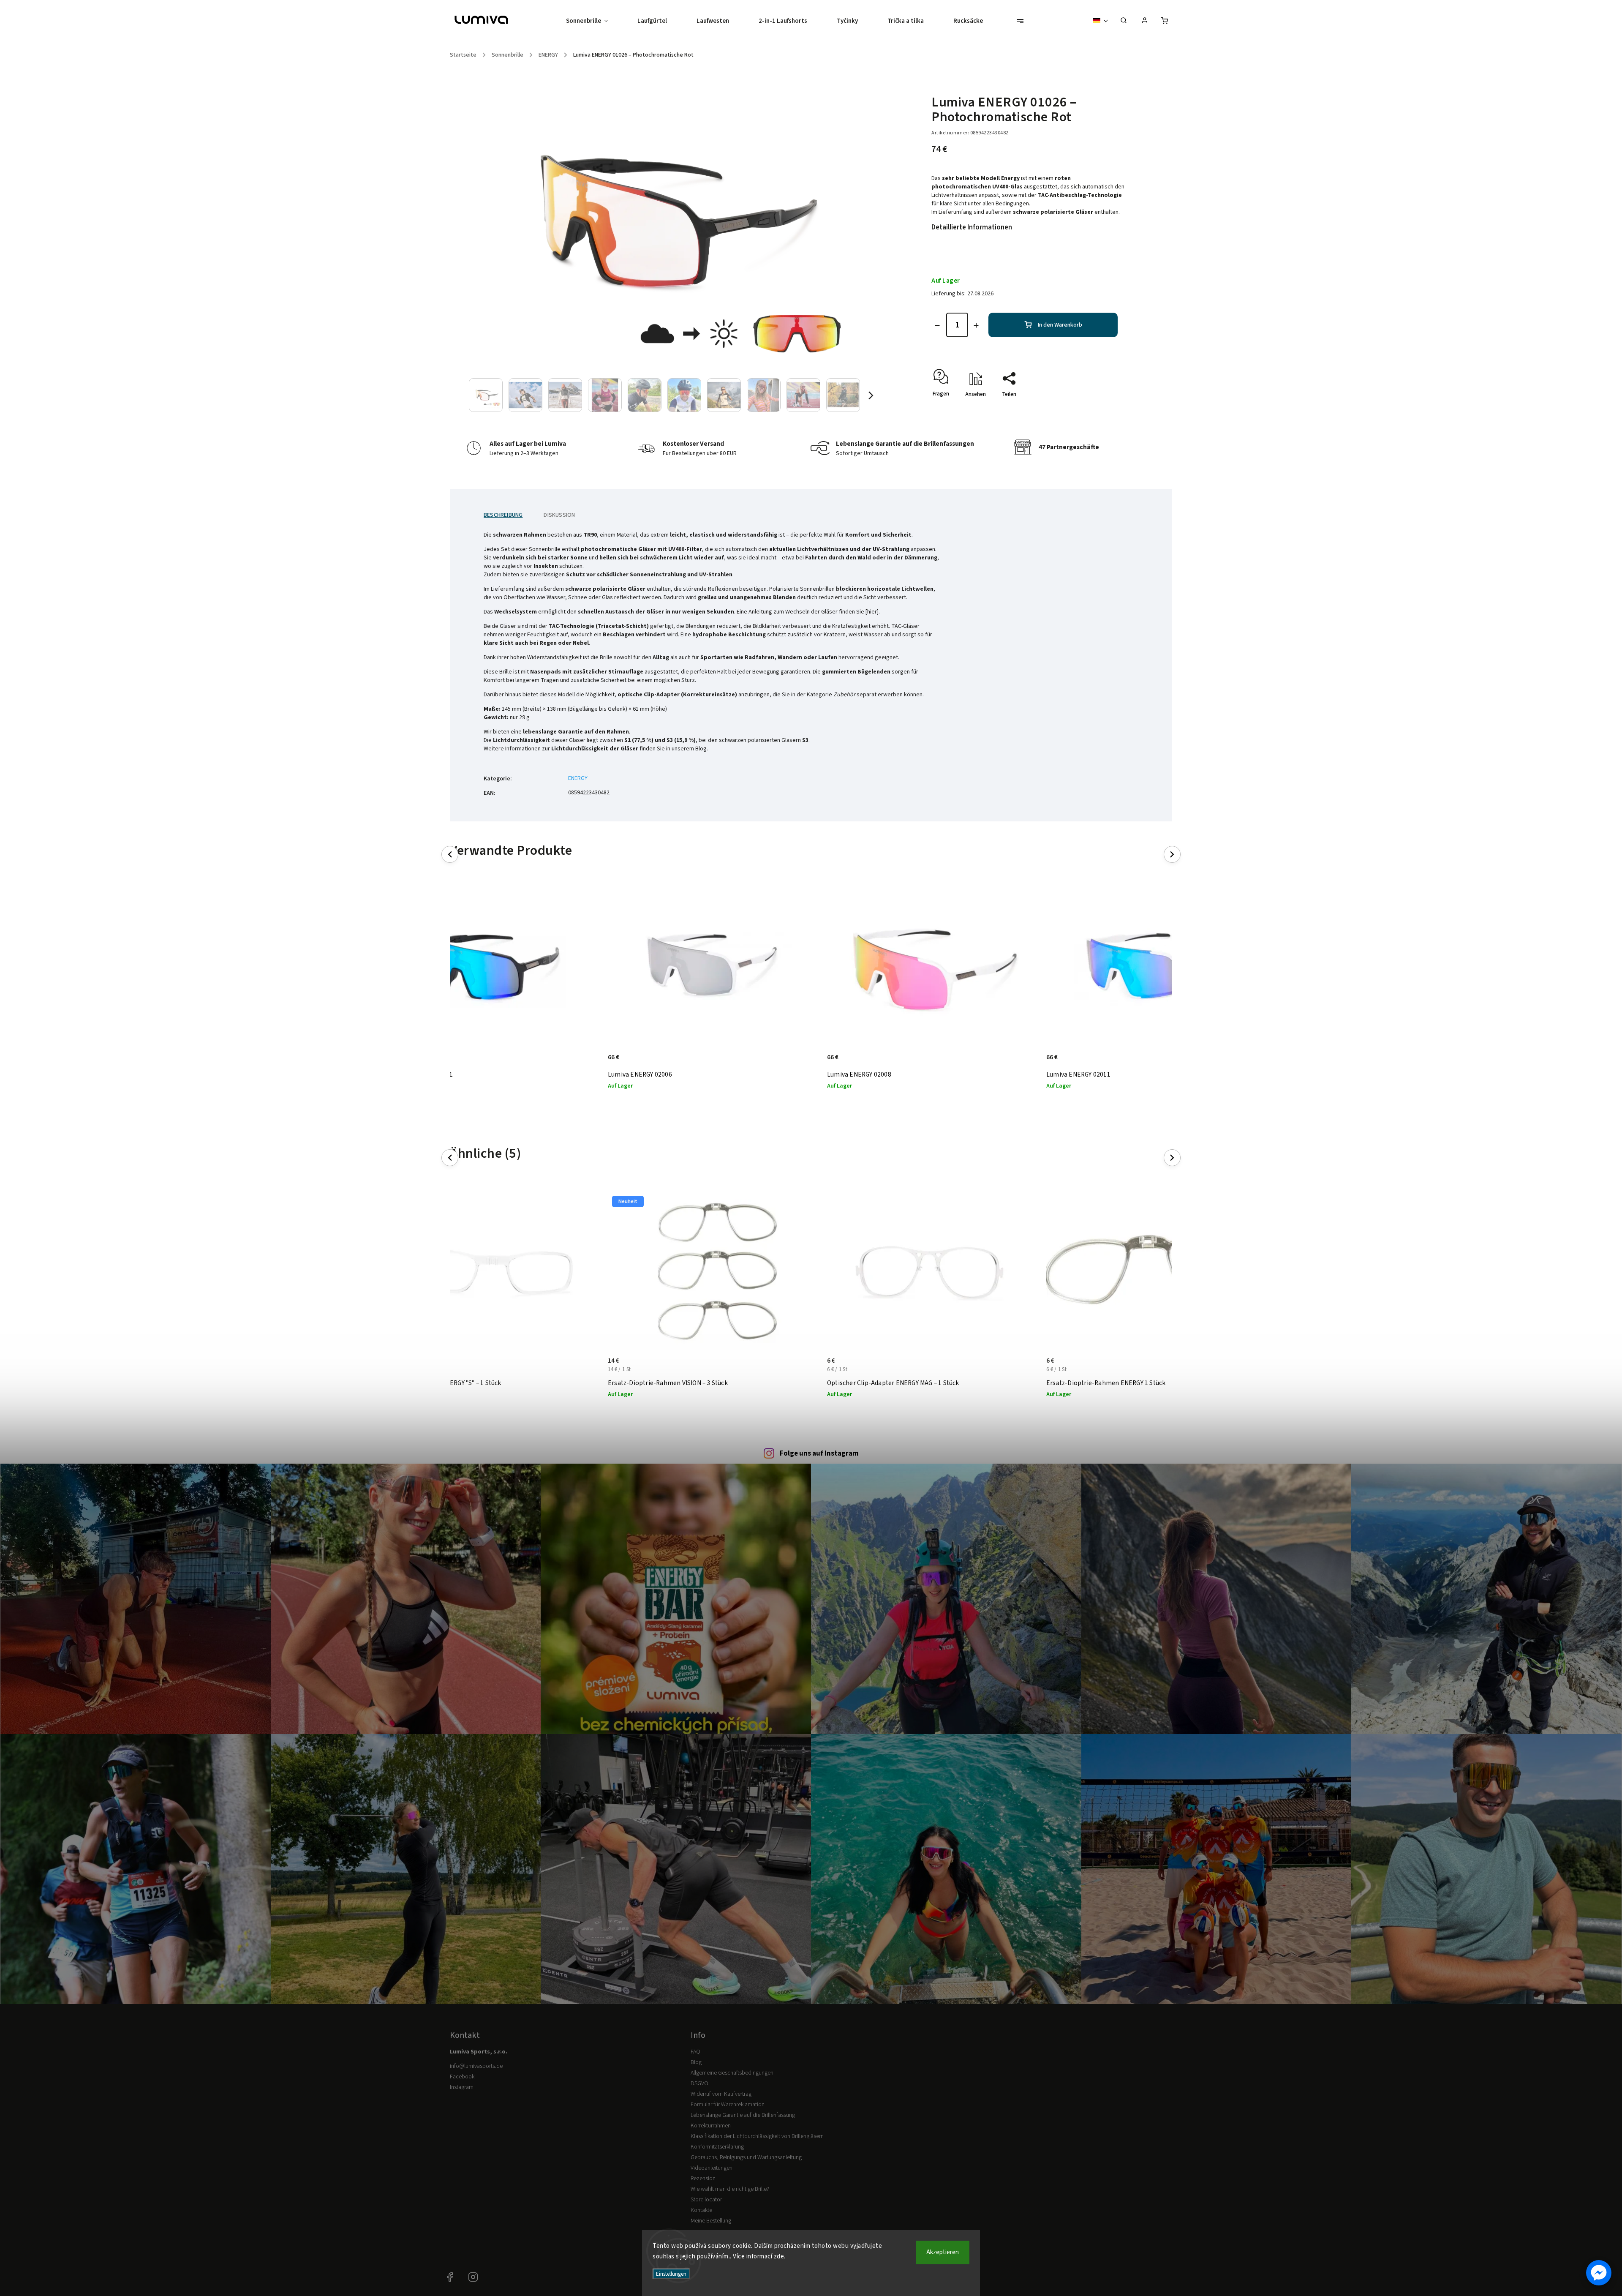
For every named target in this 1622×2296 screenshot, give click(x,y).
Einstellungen (671, 2274)
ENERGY (578, 778)
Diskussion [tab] (559, 515)
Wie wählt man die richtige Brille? (730, 2189)
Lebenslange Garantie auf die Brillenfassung (743, 2115)
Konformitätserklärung (717, 2147)
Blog (696, 2062)
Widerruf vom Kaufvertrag (721, 2094)
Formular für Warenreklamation (728, 2105)
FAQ (695, 2052)
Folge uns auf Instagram (819, 1453)
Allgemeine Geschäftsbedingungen (732, 2073)
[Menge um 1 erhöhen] (976, 325)
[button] (1599, 2273)
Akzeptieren (943, 2252)
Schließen (1098, 409)
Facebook (462, 2077)
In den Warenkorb (1060, 325)
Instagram (462, 2087)
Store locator (706, 2200)
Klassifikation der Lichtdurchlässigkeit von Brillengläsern (757, 2136)
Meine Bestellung (711, 2221)
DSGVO (699, 2083)
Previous (451, 855)
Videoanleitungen (712, 2168)
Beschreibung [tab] (503, 515)
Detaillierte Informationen (972, 227)
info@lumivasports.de (476, 2066)
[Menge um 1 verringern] (937, 325)
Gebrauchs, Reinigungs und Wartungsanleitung (746, 2157)
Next (1172, 855)
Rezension (703, 2179)
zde (779, 2256)
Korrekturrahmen (711, 2126)
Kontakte (701, 2210)
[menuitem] (594, 21)
